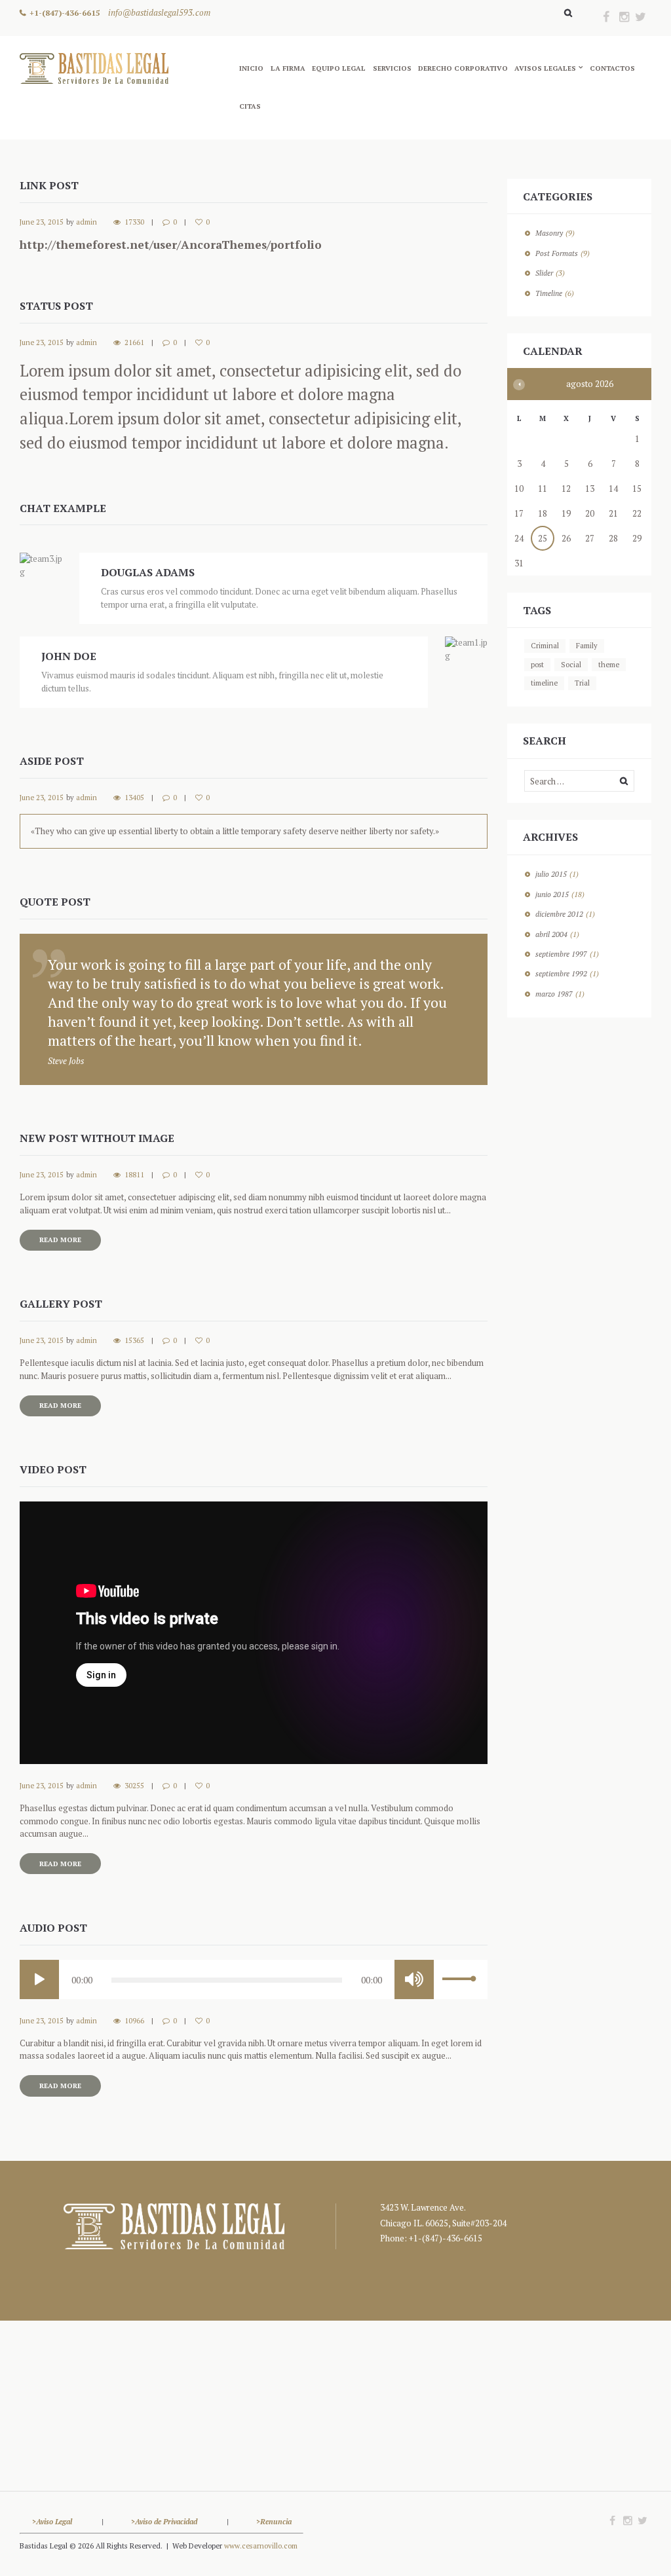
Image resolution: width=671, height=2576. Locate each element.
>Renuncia (274, 2521)
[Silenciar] (414, 1979)
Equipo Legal (339, 68)
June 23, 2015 (42, 222)
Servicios (392, 68)
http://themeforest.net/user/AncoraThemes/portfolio (171, 245)
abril (551, 934)
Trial (582, 683)
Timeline (549, 293)
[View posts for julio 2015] (519, 385)
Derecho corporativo (463, 68)
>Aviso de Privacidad (165, 2521)
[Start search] (566, 13)
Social (571, 665)
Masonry (549, 233)
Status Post (56, 306)
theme (609, 665)
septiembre (561, 954)
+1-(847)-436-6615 (65, 12)
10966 (134, 2021)
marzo (554, 994)
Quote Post (55, 902)
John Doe (69, 656)
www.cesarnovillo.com (261, 2546)
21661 (134, 342)
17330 (134, 222)
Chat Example (63, 508)
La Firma (288, 68)
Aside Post (52, 761)
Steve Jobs (66, 1061)
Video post (53, 1469)
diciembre (559, 914)
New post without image (97, 1138)
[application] (254, 1979)
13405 (134, 798)
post (537, 665)
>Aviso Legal (52, 2521)
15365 (134, 1340)
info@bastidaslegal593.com (159, 12)
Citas (250, 106)
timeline (544, 683)
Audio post (53, 1928)
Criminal (545, 646)
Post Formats (557, 253)
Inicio (251, 68)
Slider (544, 273)
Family (587, 646)
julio (551, 874)
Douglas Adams (148, 572)
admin (86, 222)
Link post (49, 185)
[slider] (461, 1983)
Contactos (612, 68)
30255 (134, 1786)
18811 (134, 1175)
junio (552, 894)
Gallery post (61, 1304)
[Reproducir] (39, 1979)
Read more (60, 1240)
